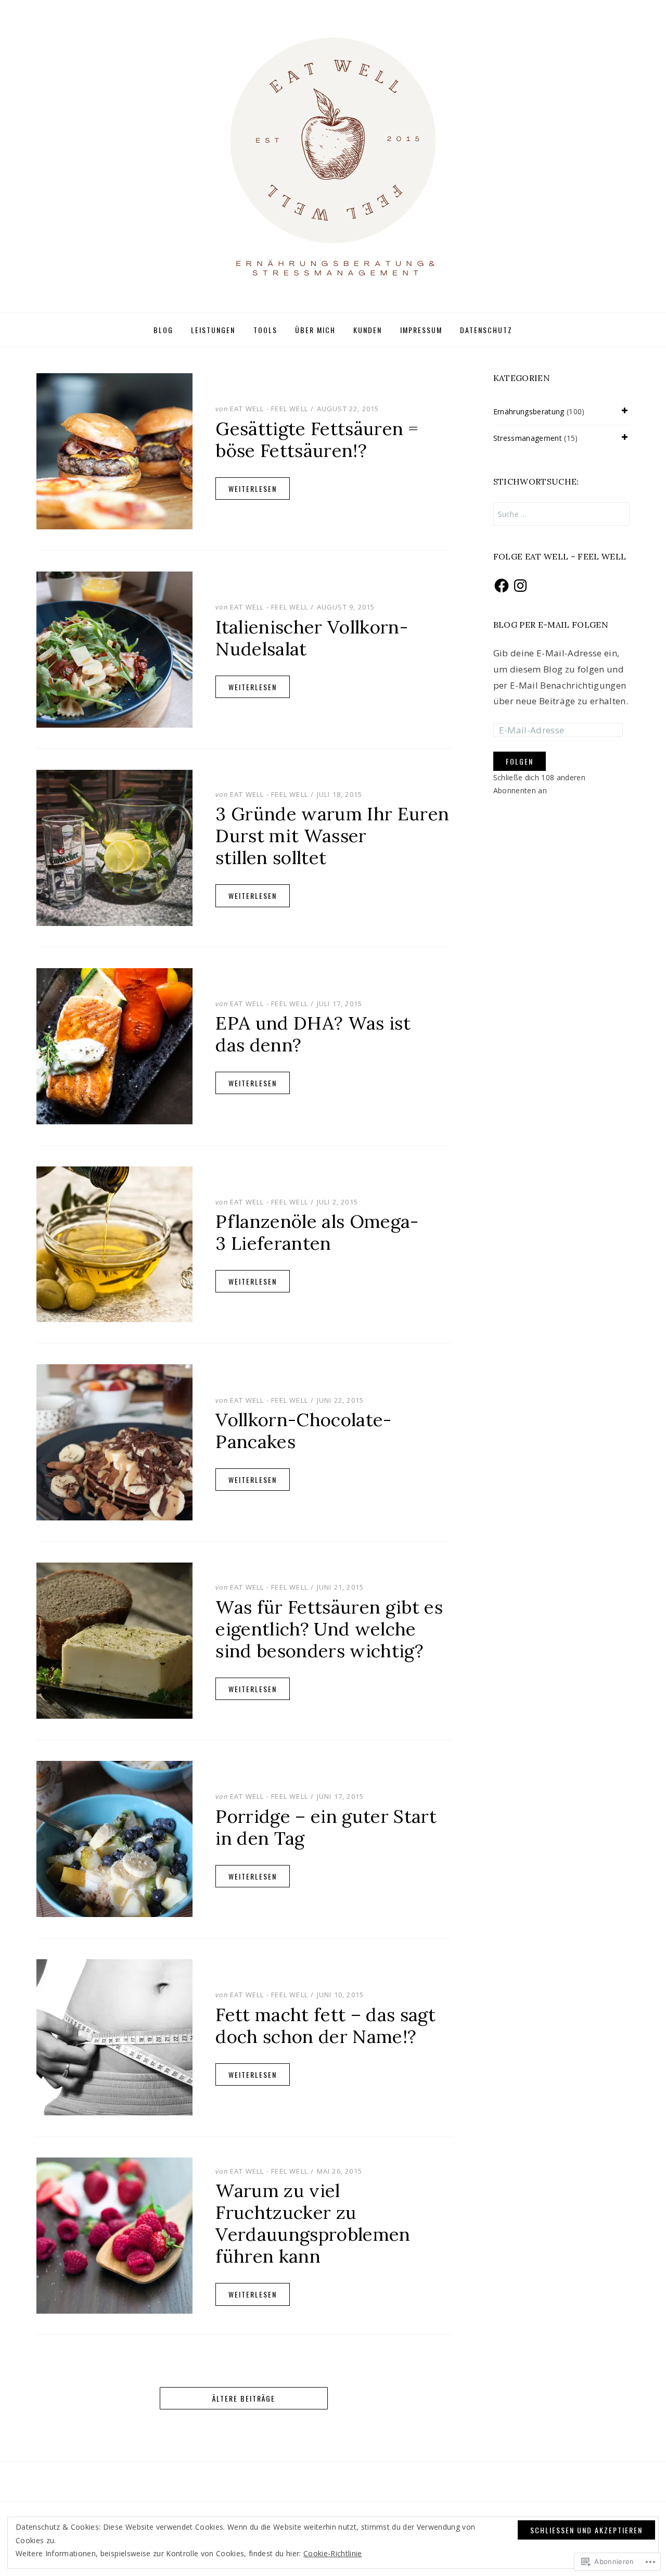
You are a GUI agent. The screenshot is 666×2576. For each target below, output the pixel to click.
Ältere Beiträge (244, 2398)
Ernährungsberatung (529, 411)
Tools (265, 330)
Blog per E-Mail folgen (551, 625)
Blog (163, 330)
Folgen (520, 761)
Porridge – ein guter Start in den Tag (326, 1827)
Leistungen (213, 330)
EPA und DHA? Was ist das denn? (313, 1034)
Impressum (421, 330)
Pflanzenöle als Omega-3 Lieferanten (317, 1232)
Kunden (368, 330)
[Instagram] (520, 586)
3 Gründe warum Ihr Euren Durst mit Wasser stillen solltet (332, 836)
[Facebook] (502, 586)
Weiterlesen (253, 488)
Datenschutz (486, 330)
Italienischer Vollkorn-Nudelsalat (312, 638)
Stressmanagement (528, 438)
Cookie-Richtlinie (333, 2553)
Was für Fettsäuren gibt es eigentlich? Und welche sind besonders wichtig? (329, 1629)
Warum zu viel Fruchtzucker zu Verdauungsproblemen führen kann (313, 2223)
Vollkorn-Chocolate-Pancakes (303, 1431)
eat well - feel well (269, 409)
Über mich (315, 330)
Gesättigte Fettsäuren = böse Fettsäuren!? (317, 440)
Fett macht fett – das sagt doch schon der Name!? (325, 2026)
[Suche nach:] (562, 514)
